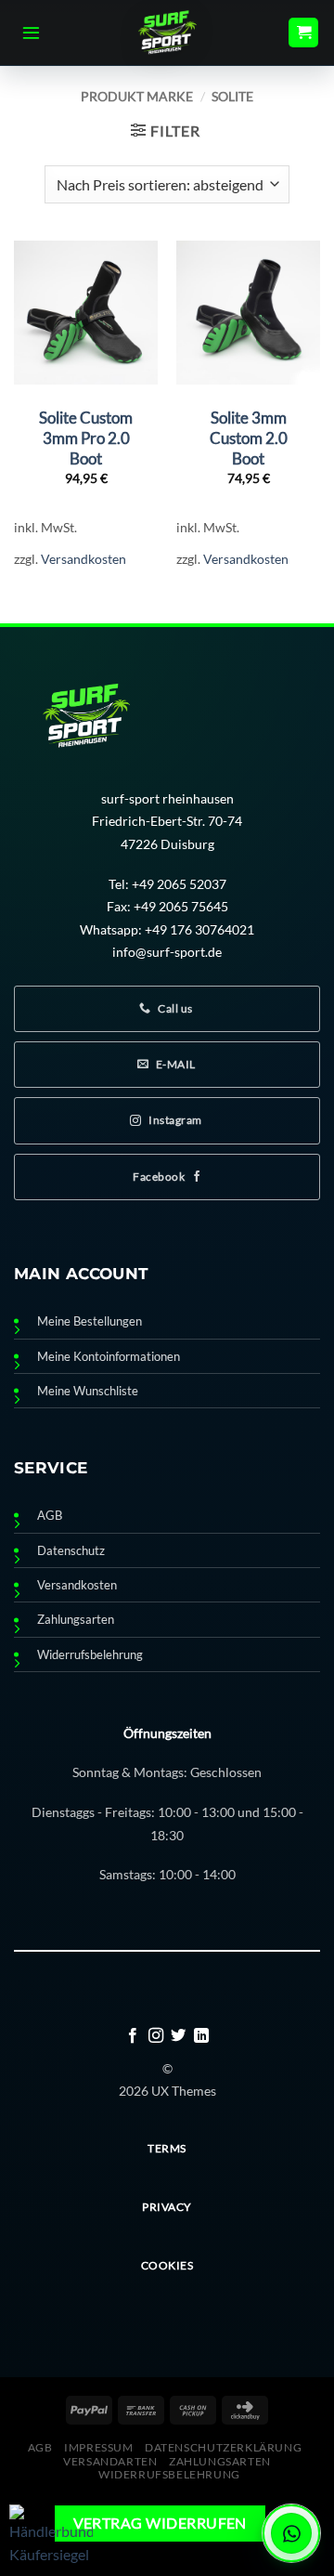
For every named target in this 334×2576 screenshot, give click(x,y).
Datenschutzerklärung (223, 2447)
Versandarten (110, 2461)
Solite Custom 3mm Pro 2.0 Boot (86, 438)
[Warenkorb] (303, 33)
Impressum (99, 2447)
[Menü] (31, 33)
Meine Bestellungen (90, 1321)
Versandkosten (83, 559)
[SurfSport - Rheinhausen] (167, 33)
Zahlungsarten (76, 1620)
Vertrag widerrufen (160, 2523)
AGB (50, 1516)
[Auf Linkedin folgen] (201, 2036)
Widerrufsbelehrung (90, 1655)
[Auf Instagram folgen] (156, 2036)
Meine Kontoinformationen (109, 1357)
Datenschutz (71, 1551)
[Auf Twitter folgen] (178, 2036)
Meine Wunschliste (88, 1391)
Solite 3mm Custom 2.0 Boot (249, 438)
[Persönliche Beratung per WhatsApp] (291, 2533)
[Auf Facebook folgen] (133, 2036)
